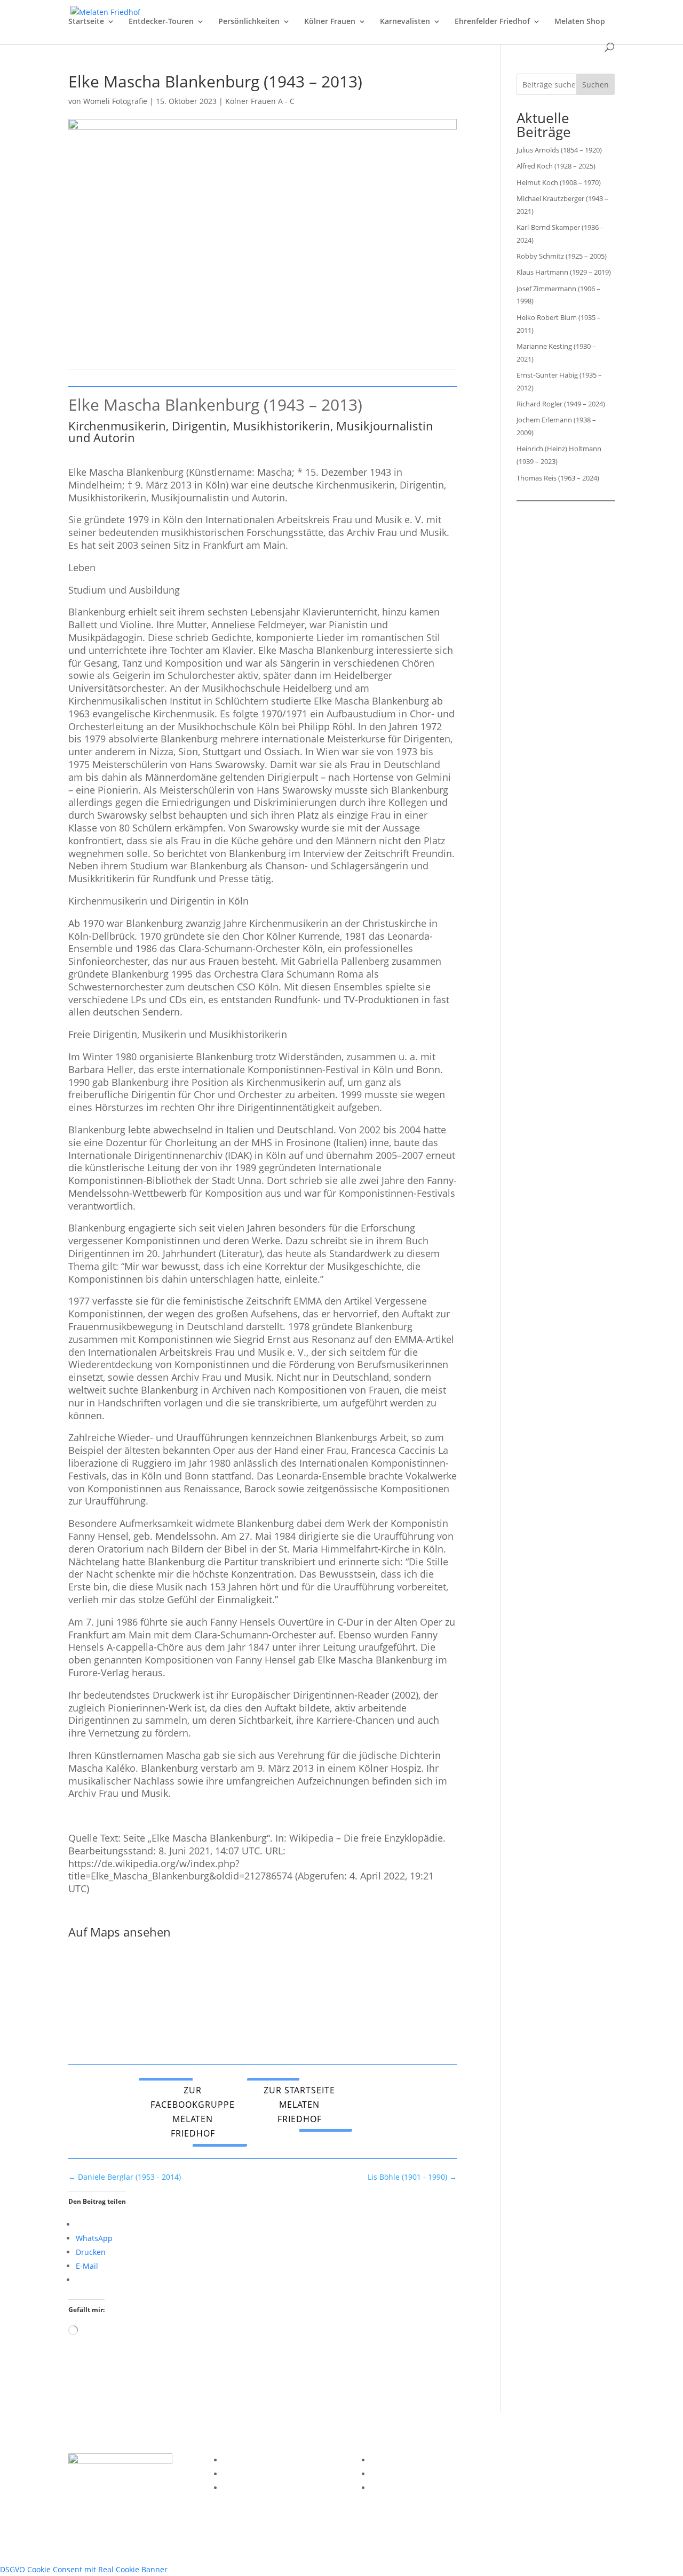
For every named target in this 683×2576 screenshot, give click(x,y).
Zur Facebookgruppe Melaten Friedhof (193, 2112)
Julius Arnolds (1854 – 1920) (559, 150)
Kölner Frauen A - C (260, 101)
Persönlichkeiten (249, 22)
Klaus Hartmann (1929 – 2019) (564, 272)
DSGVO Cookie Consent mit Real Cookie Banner (84, 2569)
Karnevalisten (405, 22)
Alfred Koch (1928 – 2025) (556, 166)
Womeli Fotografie (115, 101)
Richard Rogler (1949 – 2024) (561, 404)
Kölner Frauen (330, 22)
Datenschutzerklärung (263, 2474)
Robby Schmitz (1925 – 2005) (562, 256)
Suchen (595, 85)
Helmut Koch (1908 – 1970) (559, 182)
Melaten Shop (580, 22)
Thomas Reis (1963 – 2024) (558, 478)
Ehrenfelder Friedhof (492, 22)
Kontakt (237, 2488)
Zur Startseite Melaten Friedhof (299, 2105)
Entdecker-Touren (161, 22)
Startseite (86, 22)
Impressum (243, 2460)
